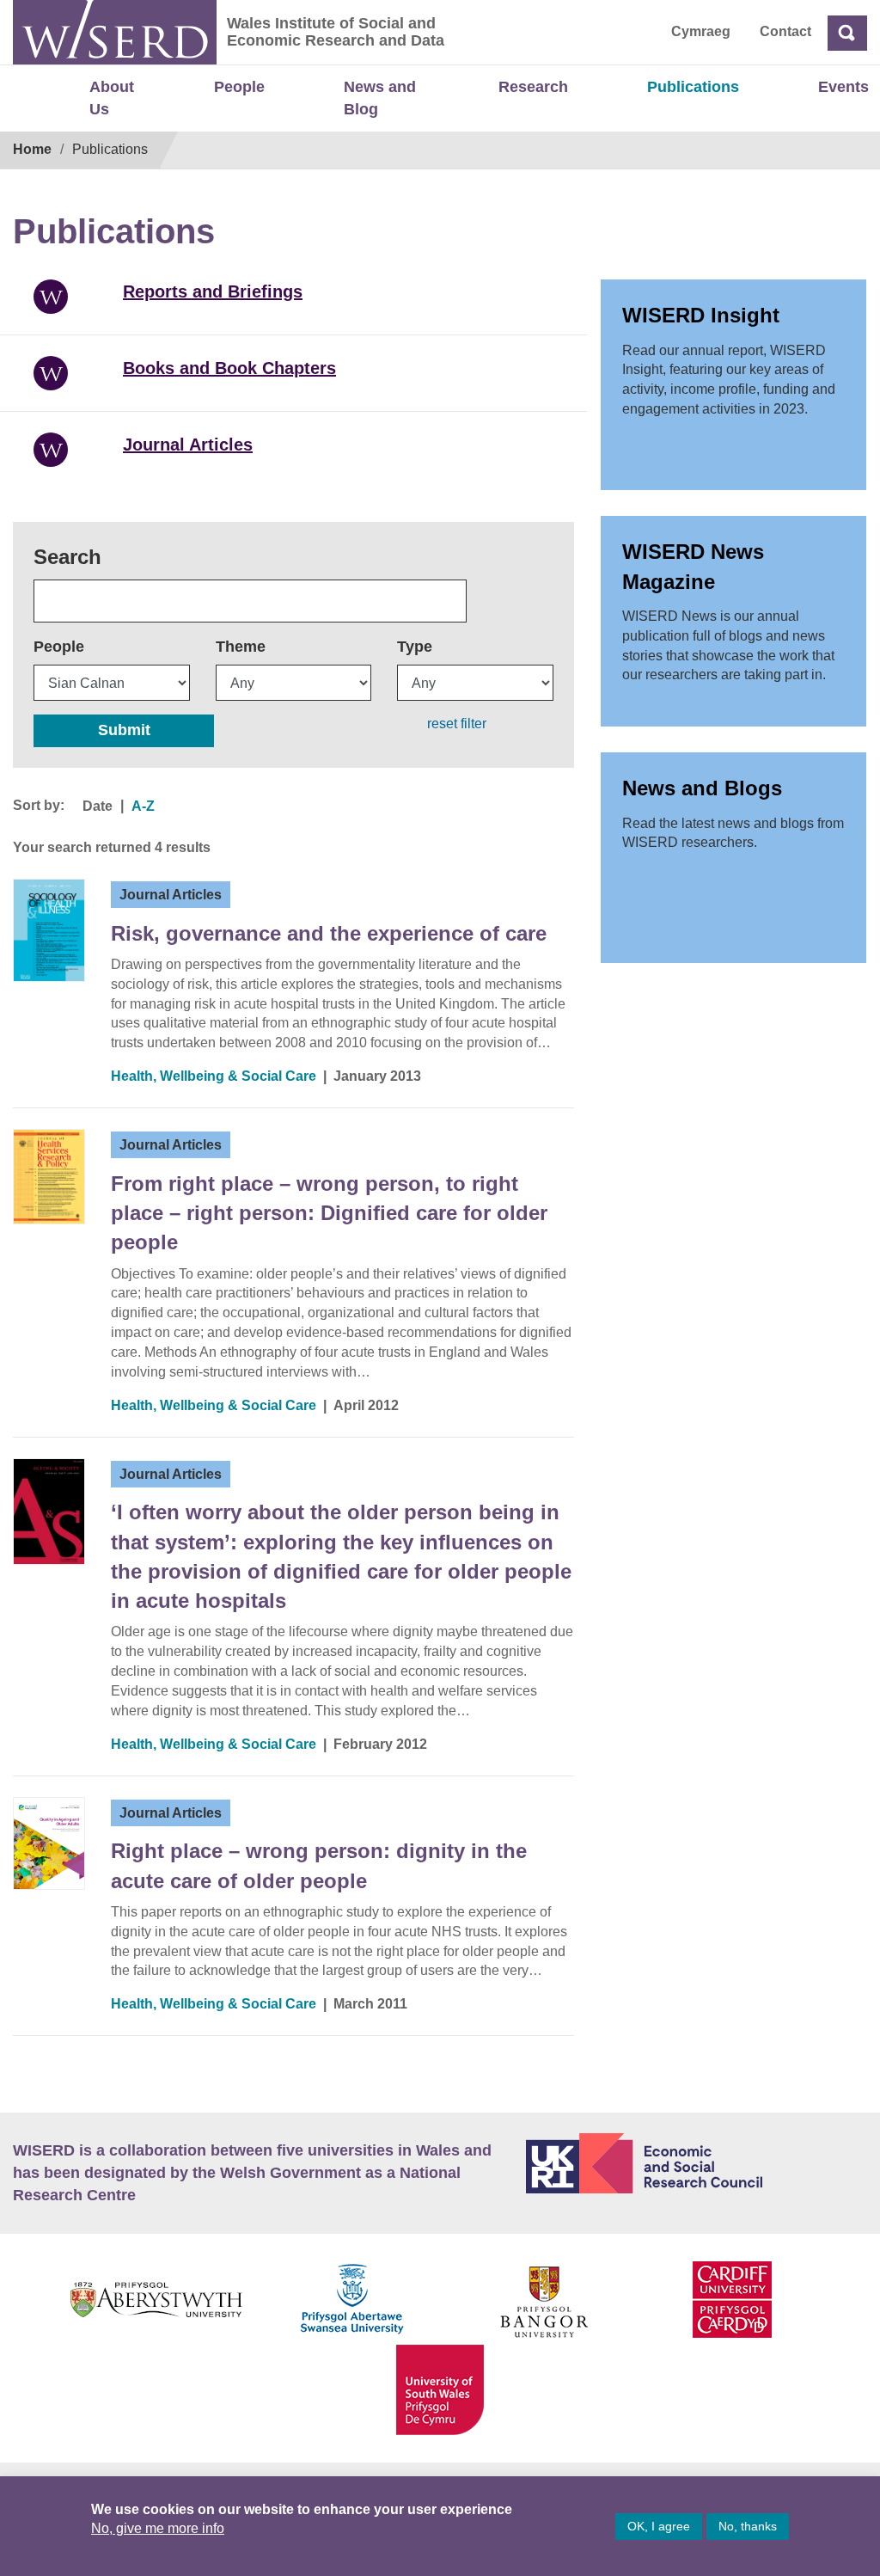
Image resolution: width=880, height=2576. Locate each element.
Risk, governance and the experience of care (329, 933)
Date (98, 806)
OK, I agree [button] (659, 2526)
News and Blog (380, 98)
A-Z (143, 806)
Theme (241, 647)
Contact (785, 31)
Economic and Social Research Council (697, 2163)
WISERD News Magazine (693, 566)
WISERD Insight (701, 315)
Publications (693, 87)
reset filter (457, 724)
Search (67, 557)
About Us (112, 98)
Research (533, 87)
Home (32, 149)
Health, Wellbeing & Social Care (214, 1076)
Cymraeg (701, 31)
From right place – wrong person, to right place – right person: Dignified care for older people (329, 1213)
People (239, 87)
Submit (124, 730)
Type (415, 647)
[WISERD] (115, 32)
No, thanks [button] (748, 2526)
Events (843, 87)
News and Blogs (702, 788)
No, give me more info (158, 2528)
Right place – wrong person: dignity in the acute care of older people (319, 1865)
